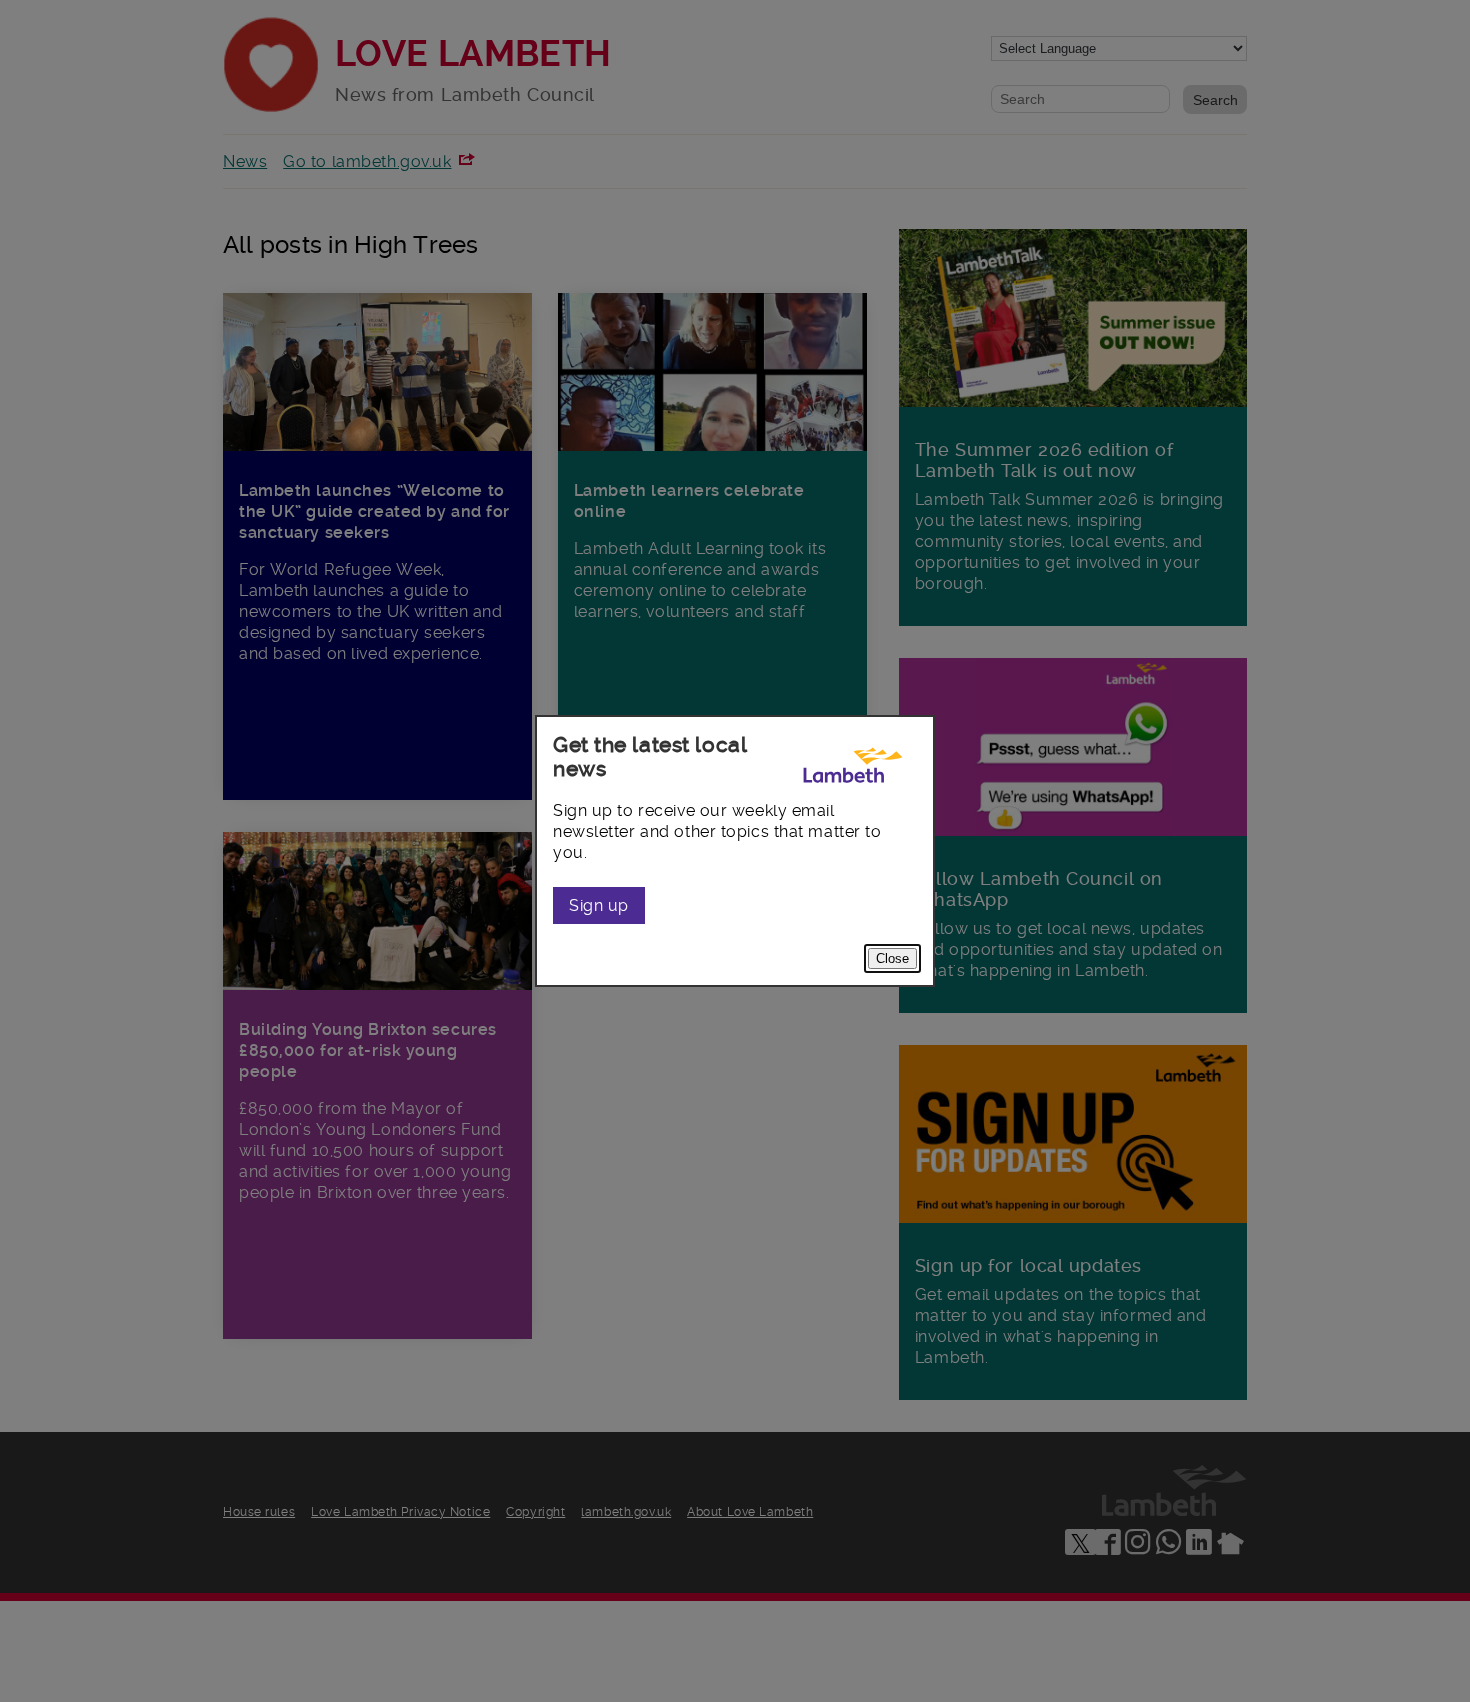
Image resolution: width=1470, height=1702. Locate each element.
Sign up (599, 905)
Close (892, 958)
